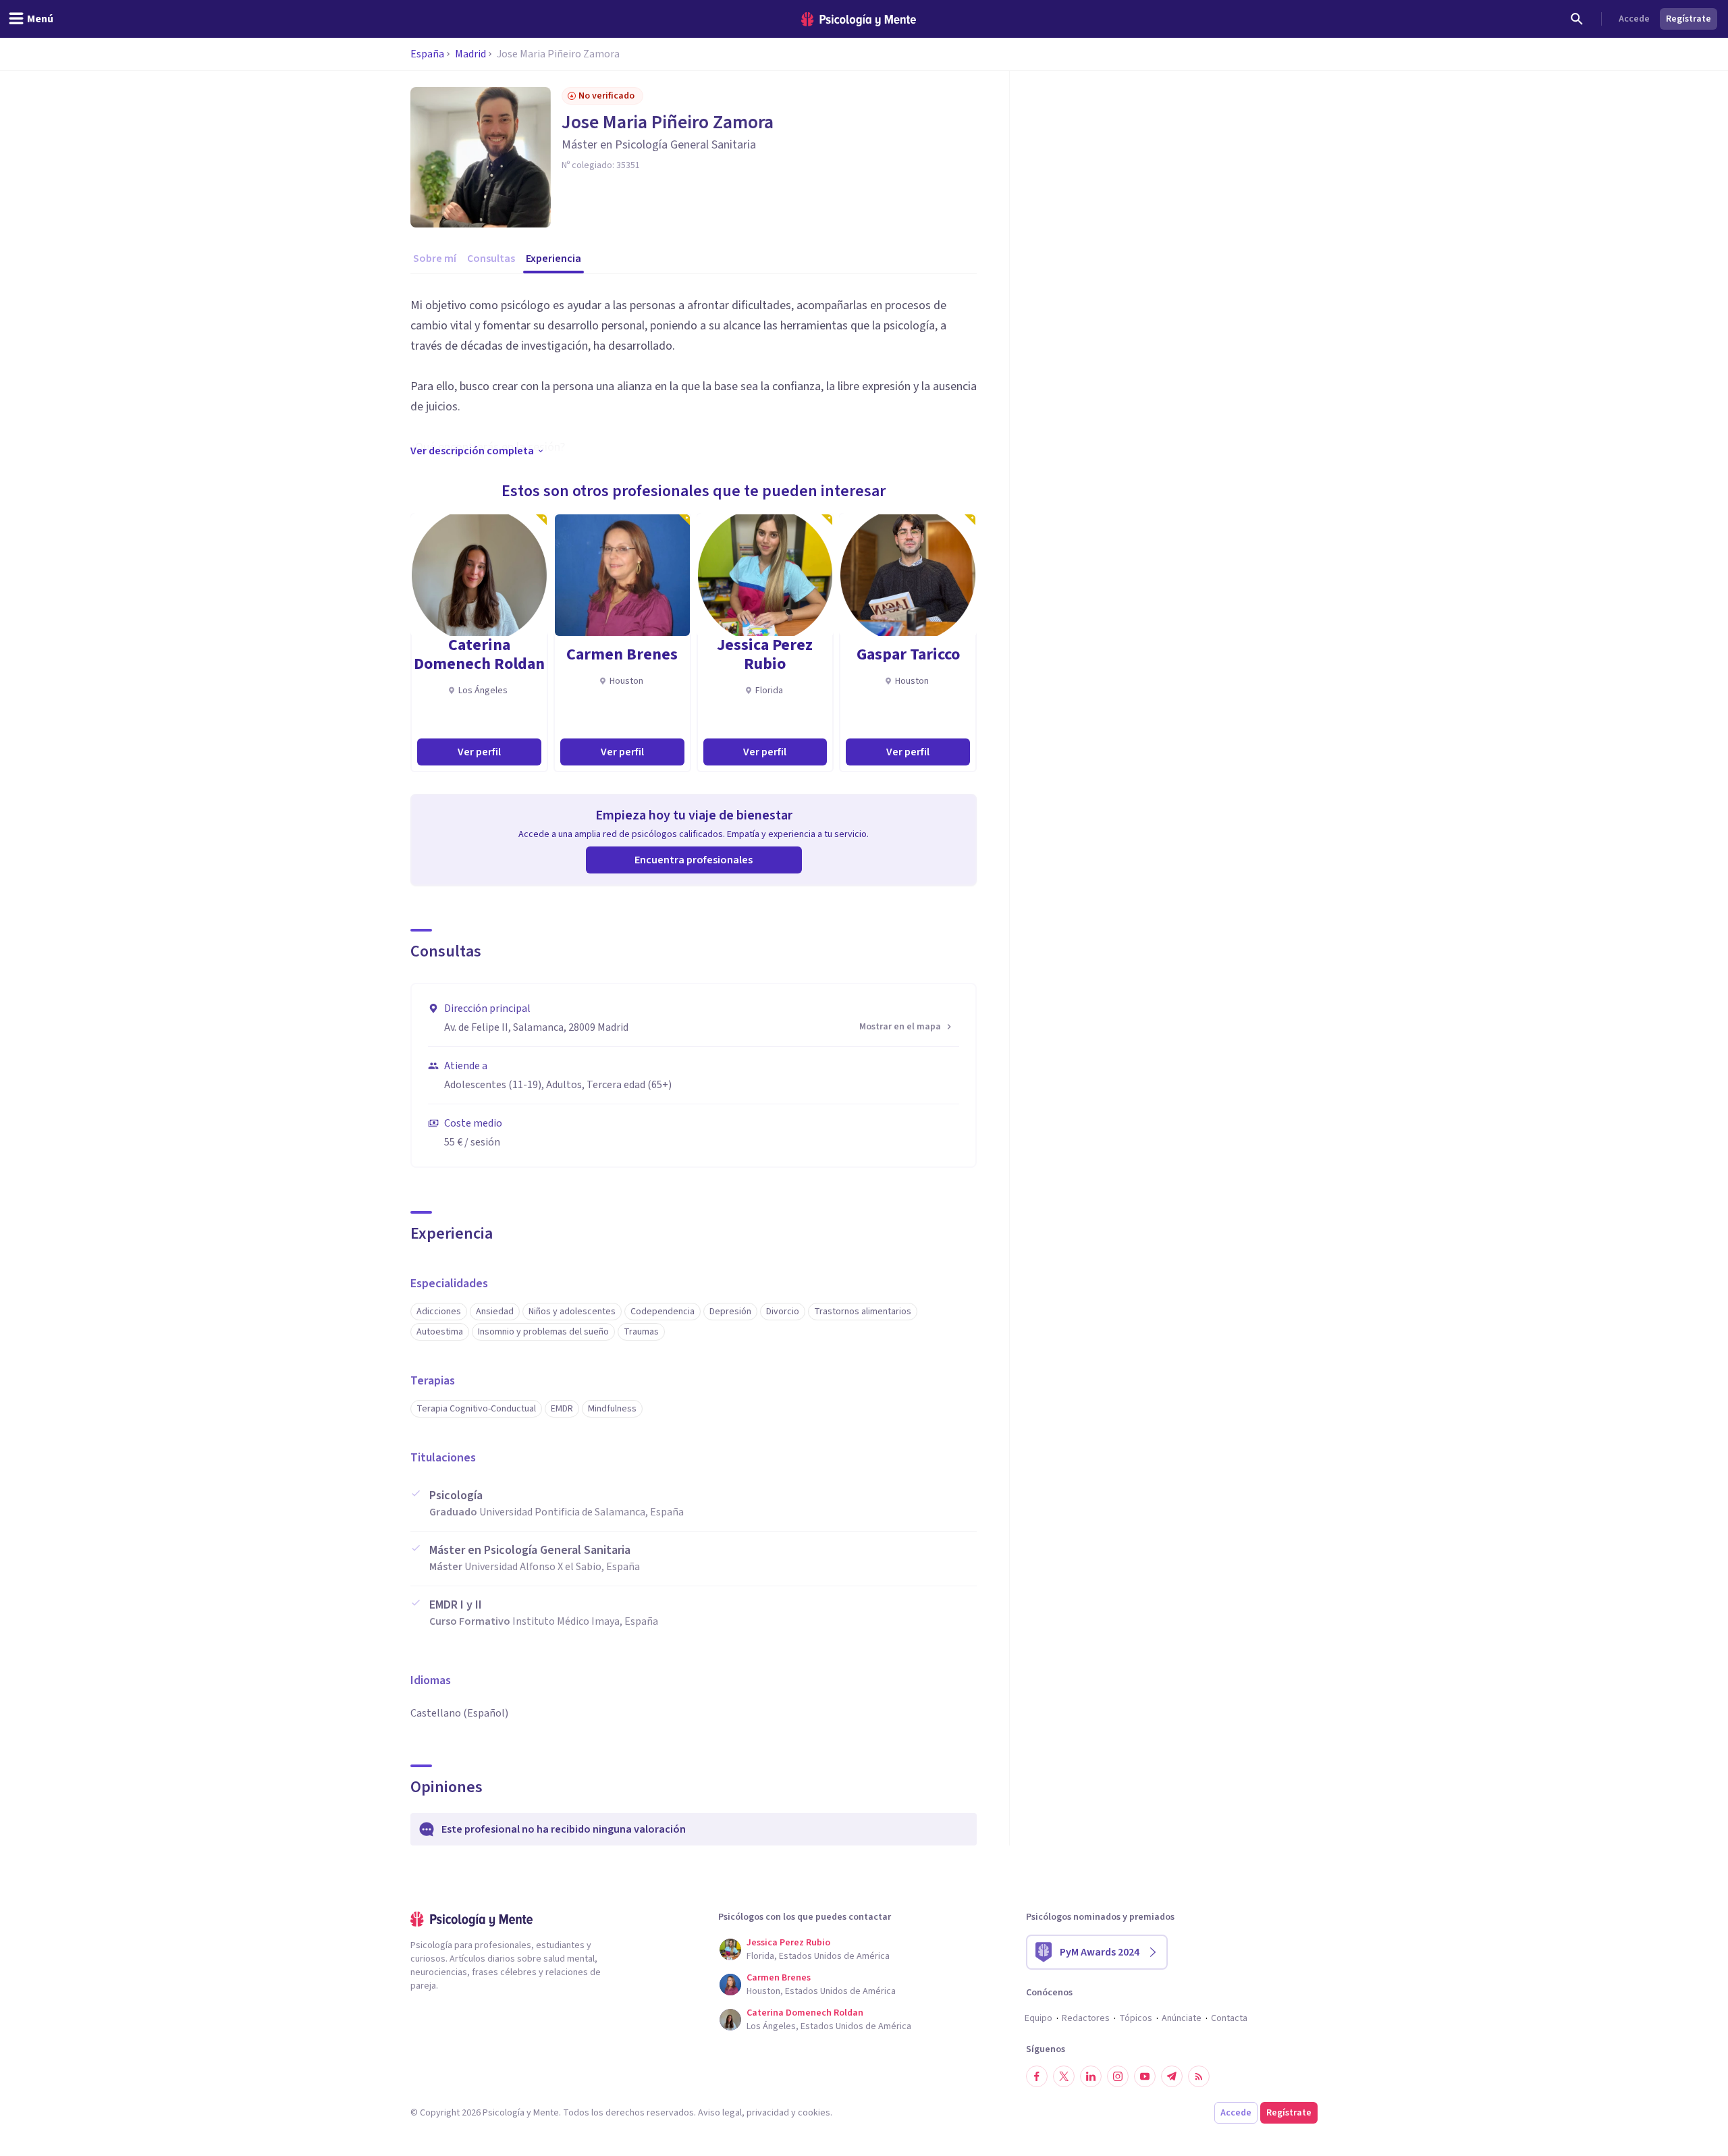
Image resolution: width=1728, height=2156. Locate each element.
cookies (814, 2113)
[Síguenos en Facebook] (1037, 2076)
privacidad (768, 2113)
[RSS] (1199, 2076)
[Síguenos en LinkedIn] (1091, 2076)
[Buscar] (1577, 19)
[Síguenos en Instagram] (1118, 2076)
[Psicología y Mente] (859, 19)
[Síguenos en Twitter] (1064, 2076)
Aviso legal (720, 2113)
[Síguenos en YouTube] (1145, 2076)
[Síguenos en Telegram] (1172, 2076)
